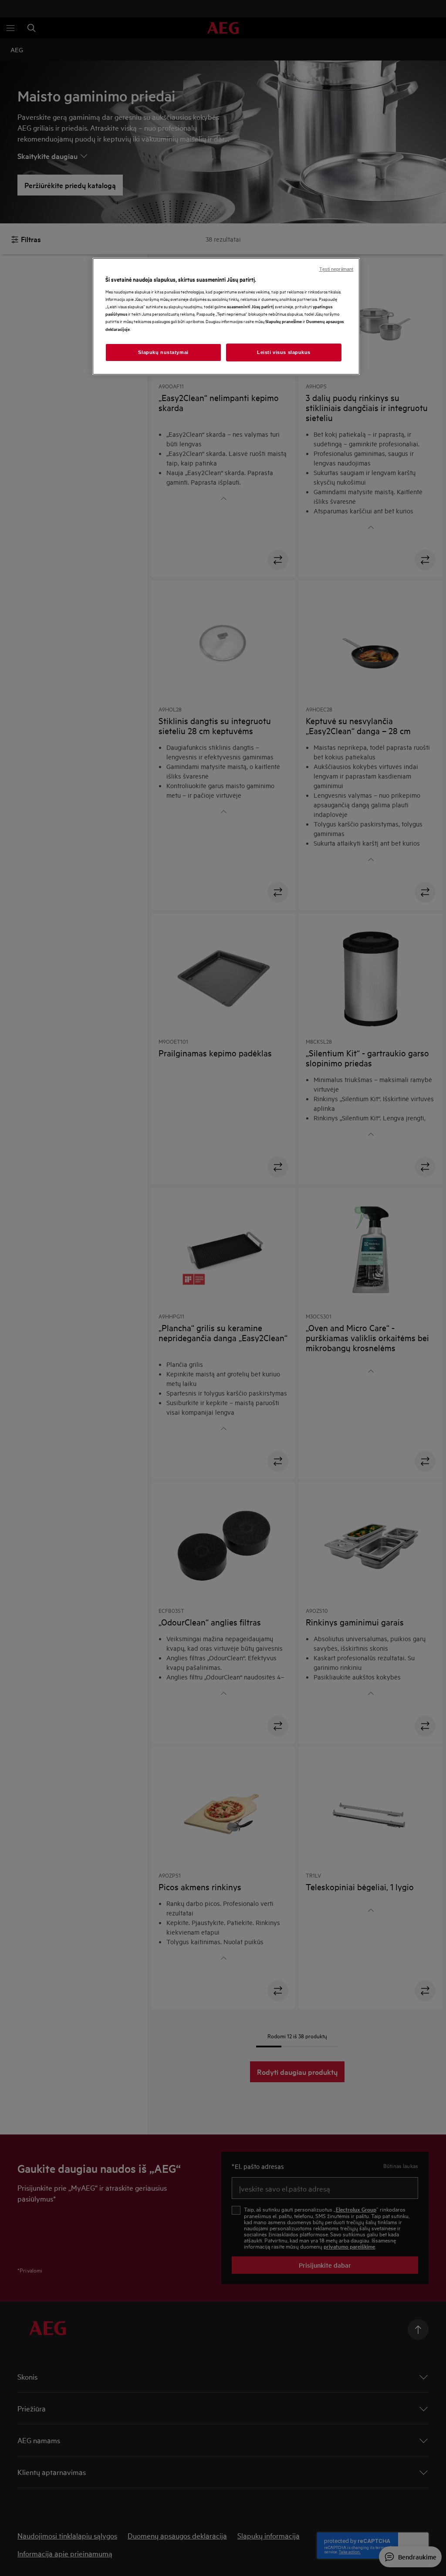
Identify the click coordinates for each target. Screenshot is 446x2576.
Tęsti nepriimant (336, 269)
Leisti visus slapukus (284, 352)
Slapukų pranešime (284, 321)
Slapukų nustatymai (163, 352)
